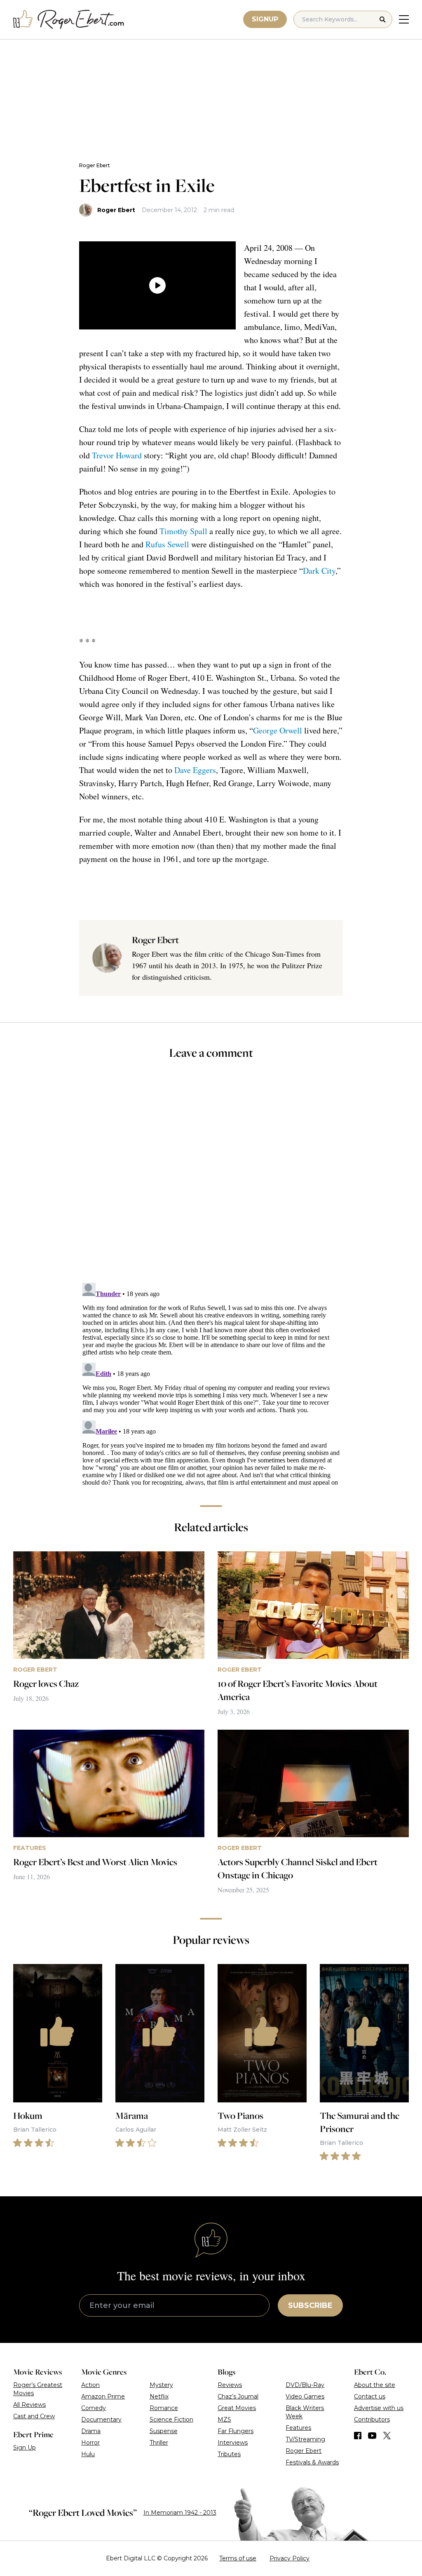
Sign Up (25, 2448)
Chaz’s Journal (238, 2396)
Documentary (101, 2420)
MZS (224, 2420)
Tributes (229, 2454)
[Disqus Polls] (211, 1177)
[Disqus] (211, 1383)
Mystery (161, 2385)
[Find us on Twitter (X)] (387, 2436)
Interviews (233, 2443)
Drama (91, 2431)
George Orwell (278, 730)
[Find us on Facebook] (358, 2436)
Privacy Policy (290, 2558)
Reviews (230, 2385)
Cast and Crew (34, 2416)
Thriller (159, 2443)
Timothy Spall (183, 531)
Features (298, 2428)
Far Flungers (236, 2431)
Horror (90, 2443)
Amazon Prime (103, 2396)
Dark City (319, 571)
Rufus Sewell (167, 544)
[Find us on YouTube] (372, 2436)
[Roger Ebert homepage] (69, 20)
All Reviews (29, 2405)
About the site (375, 2385)
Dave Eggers (195, 770)
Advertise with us (379, 2408)
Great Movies (237, 2408)
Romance (164, 2408)
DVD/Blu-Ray (305, 2385)
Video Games (305, 2396)
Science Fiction (171, 2420)
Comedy (94, 2408)
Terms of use (238, 2558)
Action (90, 2385)
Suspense (164, 2431)
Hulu (88, 2454)
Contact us (370, 2396)
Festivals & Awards (312, 2462)
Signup (265, 19)
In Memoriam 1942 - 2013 (180, 2513)
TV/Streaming (305, 2439)
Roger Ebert (95, 165)
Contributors (372, 2420)
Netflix (159, 2396)
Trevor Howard (117, 455)
